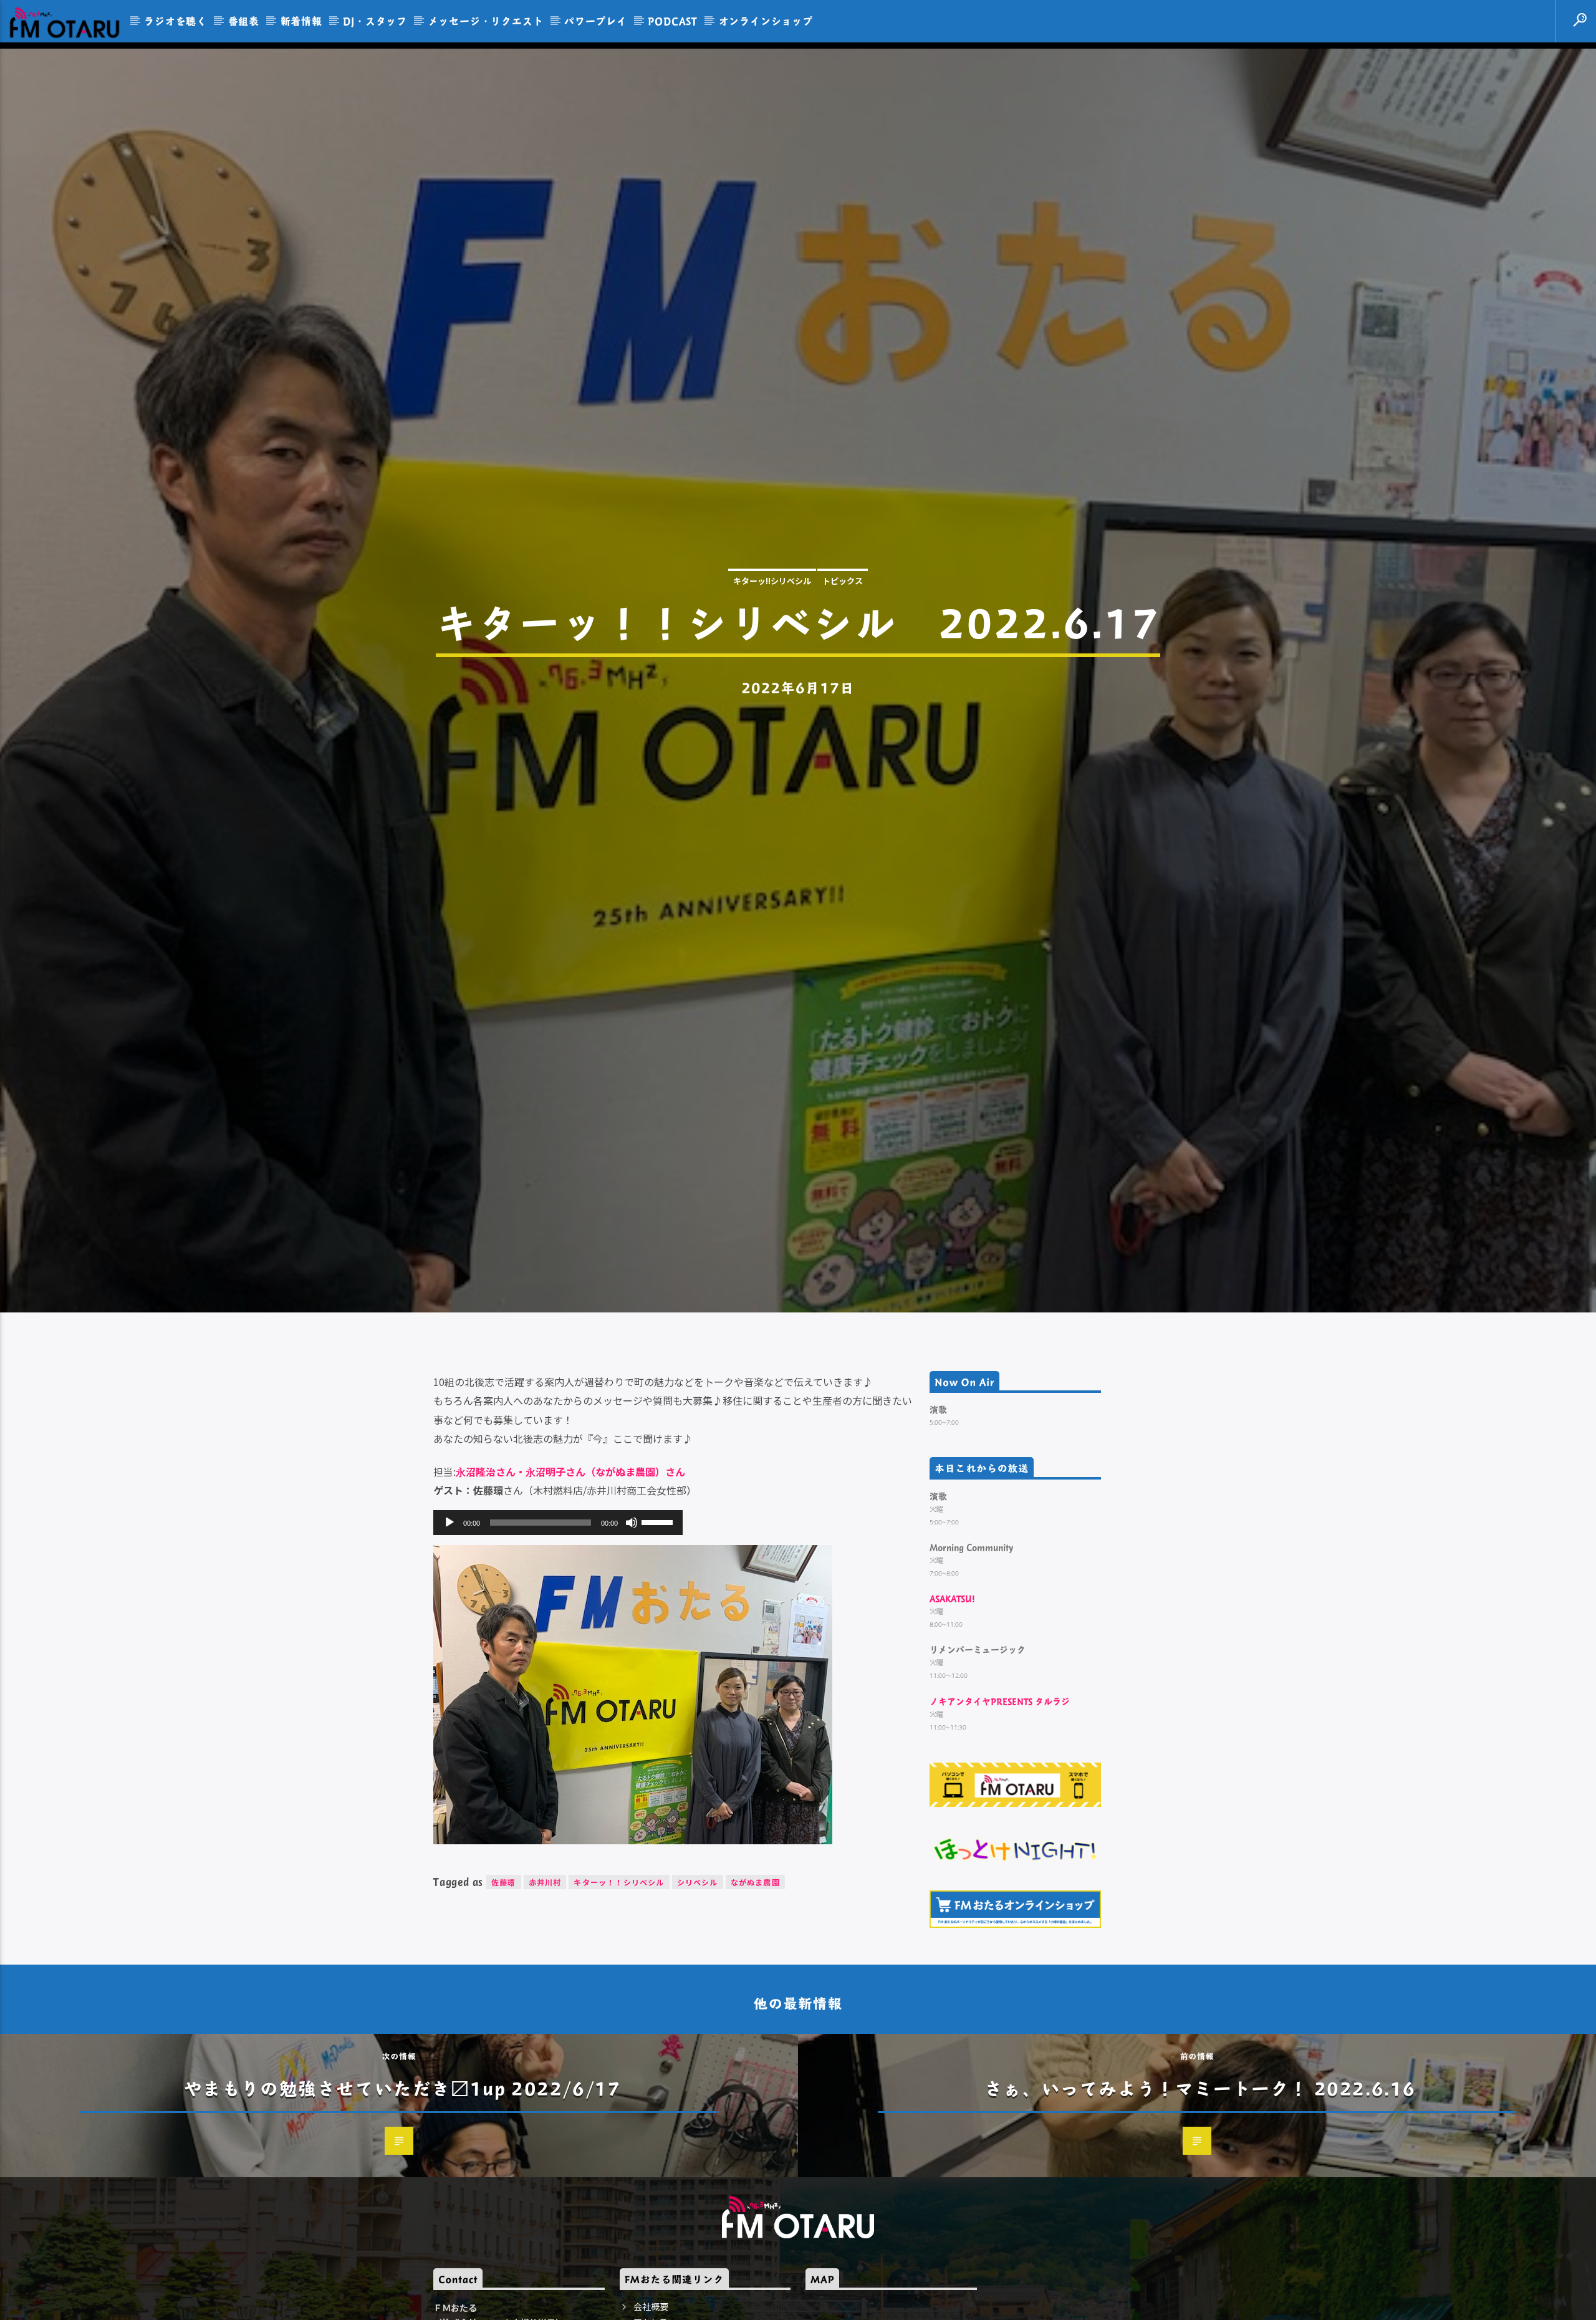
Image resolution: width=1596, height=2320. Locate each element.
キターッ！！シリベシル (619, 1948)
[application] (558, 1588)
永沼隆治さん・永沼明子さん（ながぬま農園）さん (570, 1537)
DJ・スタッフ (375, 21)
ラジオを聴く (175, 21)
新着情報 (301, 21)
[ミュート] (632, 1588)
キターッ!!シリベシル (772, 611)
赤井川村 (545, 1948)
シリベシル (698, 1948)
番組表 (244, 21)
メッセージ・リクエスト (486, 21)
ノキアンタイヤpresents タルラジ (1000, 1767)
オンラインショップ (766, 21)
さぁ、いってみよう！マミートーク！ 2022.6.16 (1200, 2154)
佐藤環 (504, 1948)
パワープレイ (596, 21)
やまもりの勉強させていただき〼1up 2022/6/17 (402, 2154)
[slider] (659, 1587)
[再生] (449, 1588)
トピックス (843, 611)
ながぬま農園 (755, 1948)
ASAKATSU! (952, 1664)
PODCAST (673, 21)
